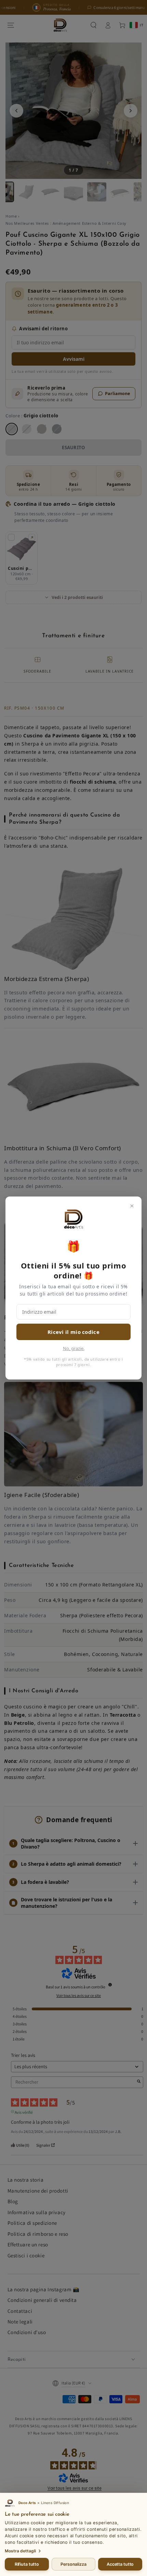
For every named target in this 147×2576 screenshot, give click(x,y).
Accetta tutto (120, 2564)
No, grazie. (74, 1348)
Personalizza (73, 2564)
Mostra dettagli (20, 2551)
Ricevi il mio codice (73, 1332)
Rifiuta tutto (27, 2564)
